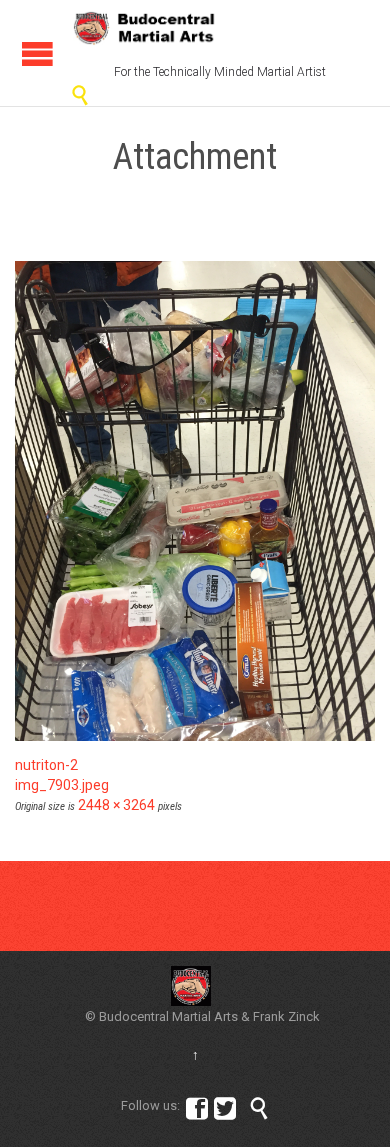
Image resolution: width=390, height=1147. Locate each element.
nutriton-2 (46, 765)
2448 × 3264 (116, 805)
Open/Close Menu (37, 53)
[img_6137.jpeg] (195, 501)
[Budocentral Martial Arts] (145, 28)
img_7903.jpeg (62, 785)
